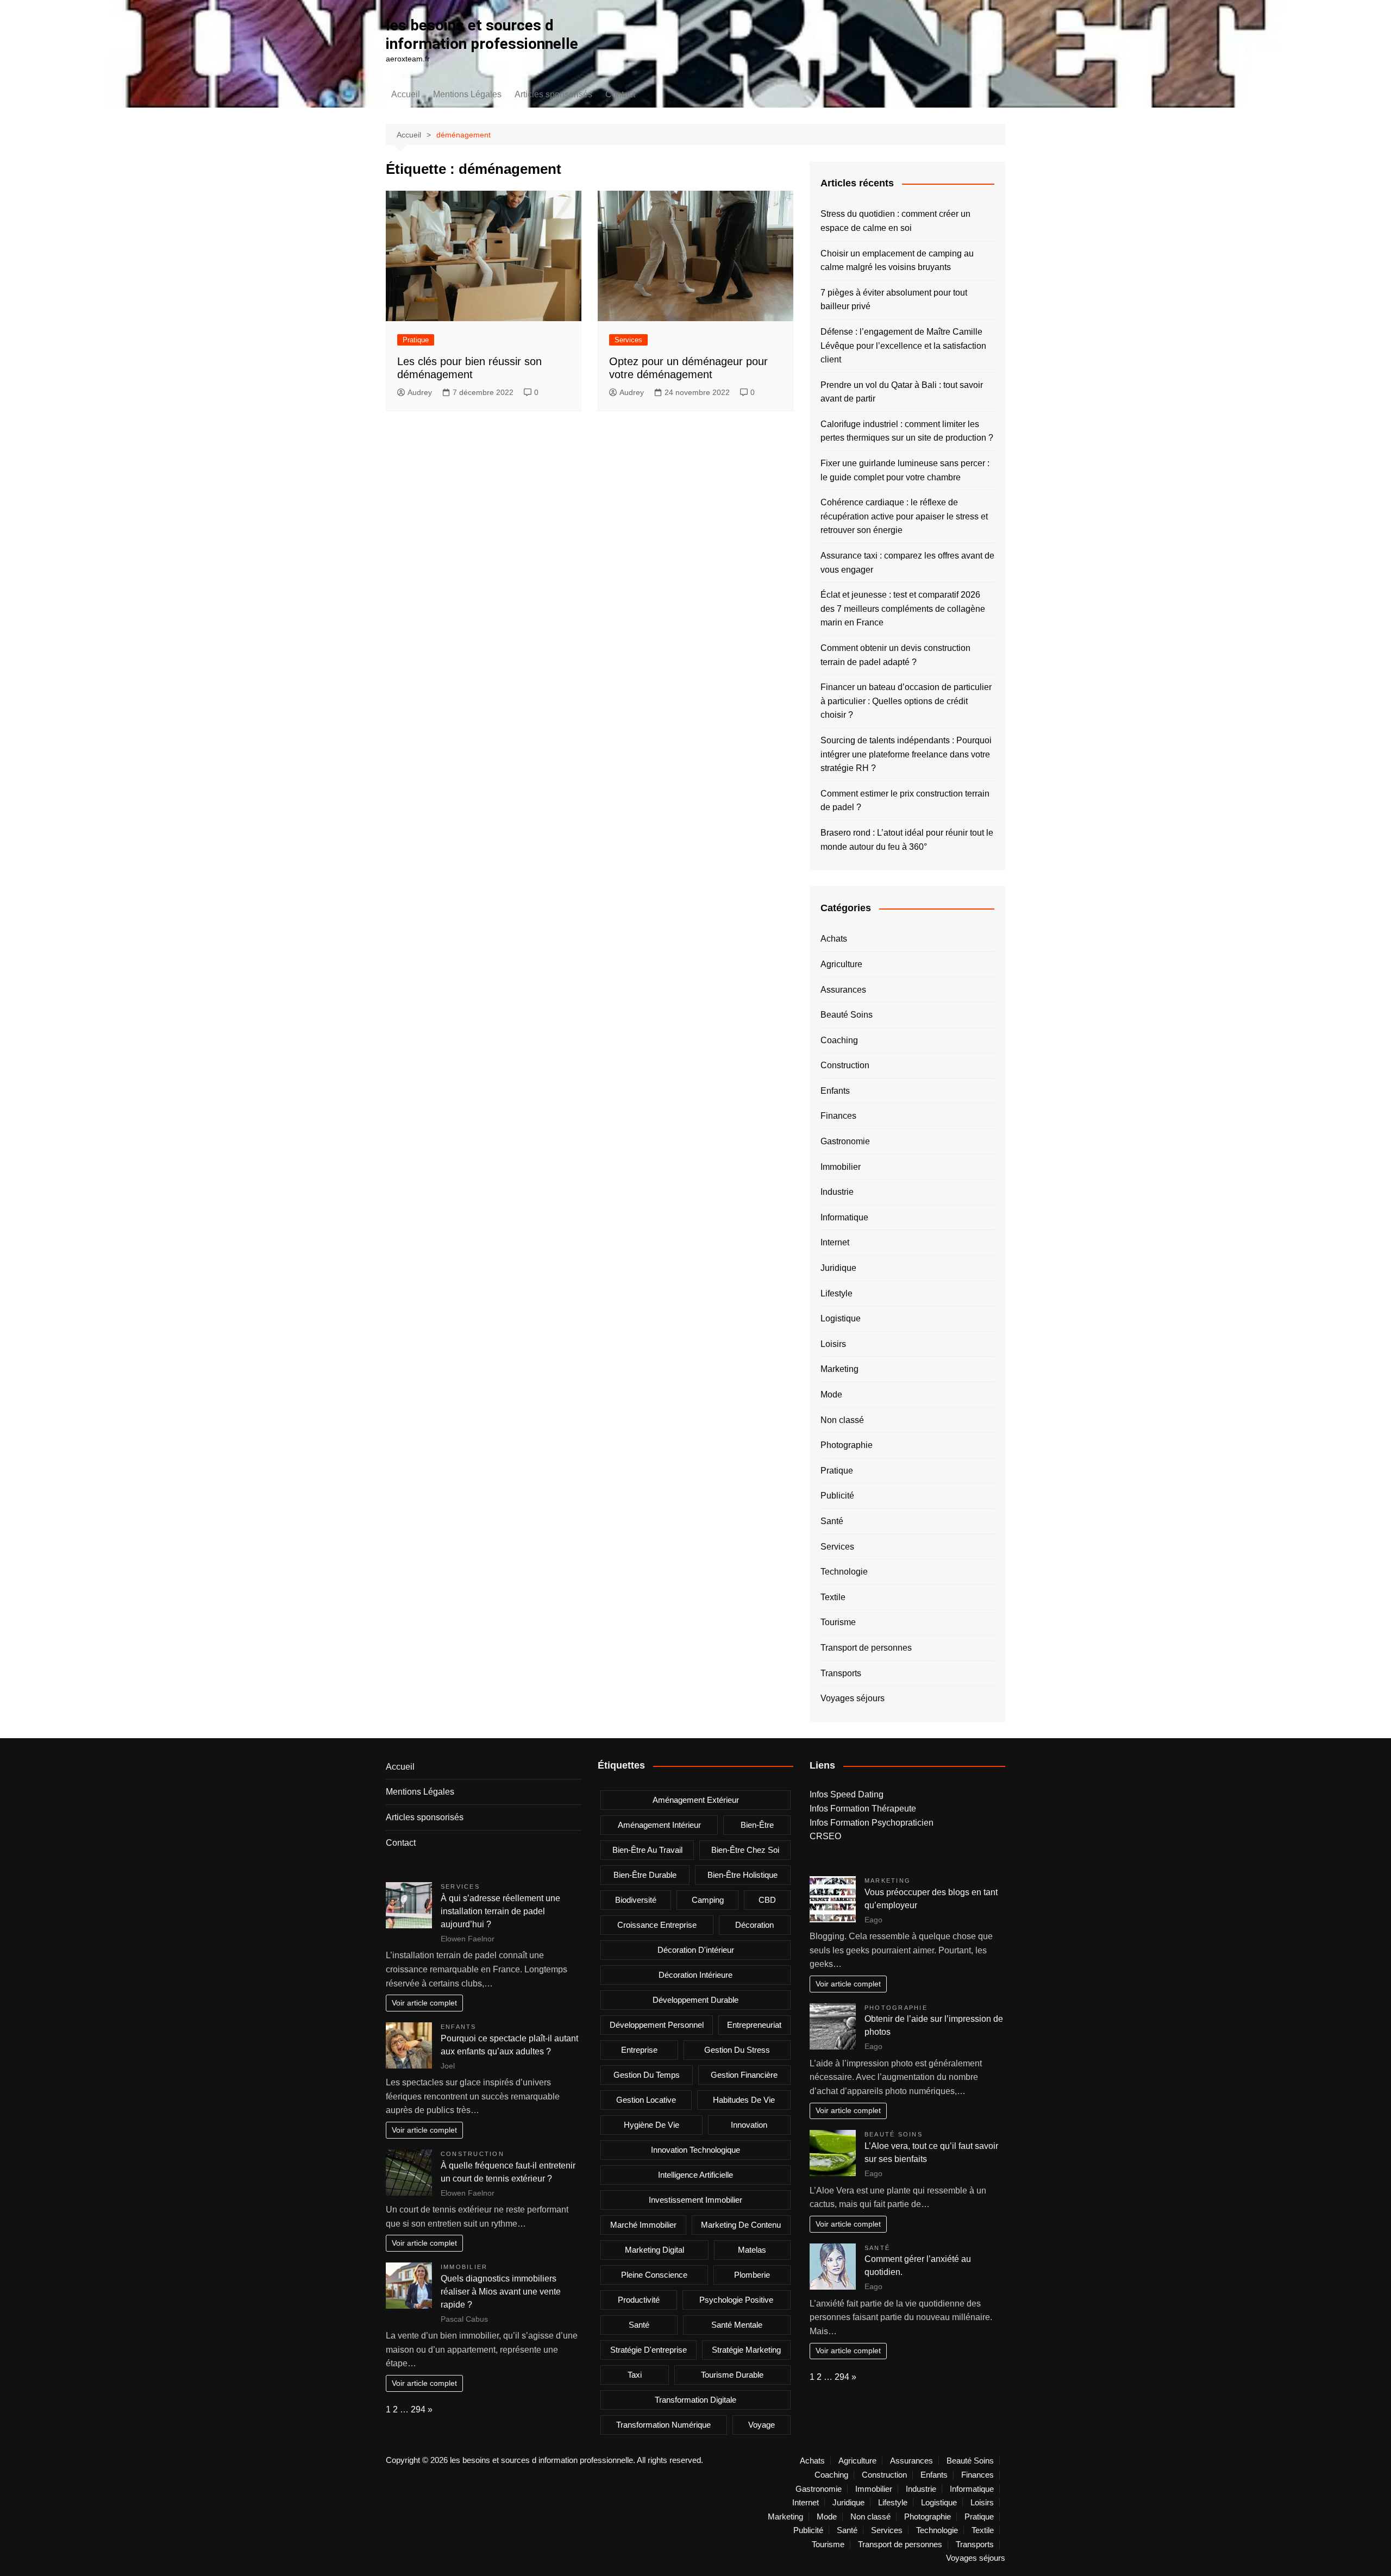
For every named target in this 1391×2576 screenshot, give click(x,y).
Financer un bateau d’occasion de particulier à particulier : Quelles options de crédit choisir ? (906, 701)
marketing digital (654, 2250)
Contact (620, 94)
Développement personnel (657, 2025)
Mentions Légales (467, 94)
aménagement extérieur (696, 1800)
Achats (834, 939)
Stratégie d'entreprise (648, 2350)
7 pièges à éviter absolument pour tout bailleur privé (894, 300)
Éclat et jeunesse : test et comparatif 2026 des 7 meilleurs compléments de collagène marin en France (903, 609)
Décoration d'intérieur (696, 1950)
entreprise (639, 2050)
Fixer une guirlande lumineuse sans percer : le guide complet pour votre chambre (905, 470)
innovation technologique (695, 2150)
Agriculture (841, 964)
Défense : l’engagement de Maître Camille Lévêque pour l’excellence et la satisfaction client (903, 346)
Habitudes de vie (744, 2100)
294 (418, 2409)
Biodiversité (636, 1900)
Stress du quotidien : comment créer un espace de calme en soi (895, 221)
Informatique (844, 1217)
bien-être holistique (743, 1875)
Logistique (841, 1318)
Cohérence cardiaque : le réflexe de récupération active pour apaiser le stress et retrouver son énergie (904, 516)
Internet (835, 1242)
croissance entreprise (657, 1925)
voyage (762, 2425)
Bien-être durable (645, 1875)
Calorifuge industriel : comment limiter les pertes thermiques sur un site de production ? (907, 431)
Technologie (844, 1572)
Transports (841, 1673)
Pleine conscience (654, 2275)
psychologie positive (736, 2300)
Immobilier (841, 1167)
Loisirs (833, 1344)
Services (628, 340)
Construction (845, 1065)
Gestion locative (646, 2100)
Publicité (837, 1496)
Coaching (839, 1040)
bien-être (757, 1825)
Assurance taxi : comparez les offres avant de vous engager (907, 563)
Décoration (754, 1925)
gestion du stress (737, 2050)
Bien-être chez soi (745, 1850)
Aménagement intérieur (659, 1825)
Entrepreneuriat (754, 2025)
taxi (635, 2375)
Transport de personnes (866, 1648)
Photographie (847, 1445)
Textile (833, 1597)
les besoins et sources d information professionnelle (482, 35)
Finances (838, 1116)
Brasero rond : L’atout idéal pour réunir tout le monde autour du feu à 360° (907, 840)
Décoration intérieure (695, 1975)
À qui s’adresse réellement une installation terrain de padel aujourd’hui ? (500, 1911)
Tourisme (838, 1622)
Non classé (842, 1420)
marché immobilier (643, 2225)
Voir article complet (424, 2003)
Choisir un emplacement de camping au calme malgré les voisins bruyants (897, 261)
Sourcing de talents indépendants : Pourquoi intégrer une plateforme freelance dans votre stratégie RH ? (906, 754)
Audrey (420, 392)
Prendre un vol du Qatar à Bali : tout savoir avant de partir (902, 392)
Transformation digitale (695, 2400)
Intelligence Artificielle (695, 2175)
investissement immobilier (695, 2200)
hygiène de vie (651, 2125)
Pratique (416, 340)
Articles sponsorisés (553, 94)
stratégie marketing (746, 2350)
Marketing (839, 1369)
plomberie (752, 2275)
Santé (832, 1521)
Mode (831, 1394)
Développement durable (695, 2000)
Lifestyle (837, 1293)
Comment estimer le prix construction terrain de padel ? (905, 801)
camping (708, 1900)
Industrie (837, 1192)
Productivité (639, 2300)
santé (639, 2325)
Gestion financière (744, 2075)
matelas (752, 2250)
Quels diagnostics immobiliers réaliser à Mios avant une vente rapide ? (501, 2292)
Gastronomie (845, 1141)
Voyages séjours (853, 1698)
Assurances (843, 990)
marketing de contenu (741, 2225)
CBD (767, 1900)
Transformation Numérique (663, 2425)
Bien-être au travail (647, 1850)
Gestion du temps (647, 2075)
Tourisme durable (732, 2375)
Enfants (835, 1091)
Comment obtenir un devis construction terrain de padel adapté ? (895, 655)
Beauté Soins (847, 1015)
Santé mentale (737, 2325)
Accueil (406, 94)
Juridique (838, 1268)
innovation (749, 2125)
